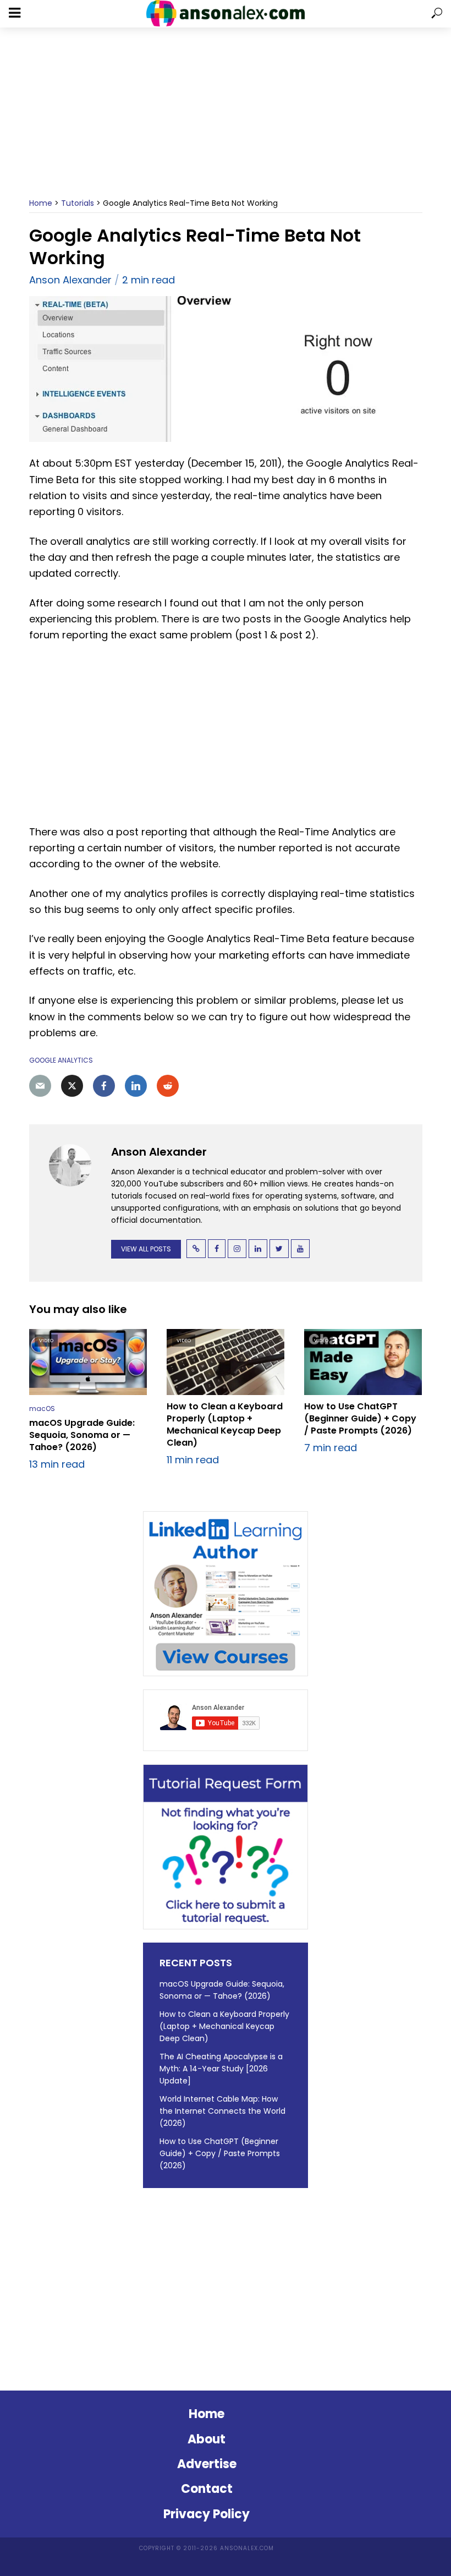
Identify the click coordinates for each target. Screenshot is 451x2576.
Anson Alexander (70, 280)
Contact (207, 2489)
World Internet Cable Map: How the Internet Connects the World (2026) (222, 2111)
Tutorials (78, 203)
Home (41, 203)
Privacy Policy (207, 2514)
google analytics (61, 1060)
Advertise (207, 2464)
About (207, 2439)
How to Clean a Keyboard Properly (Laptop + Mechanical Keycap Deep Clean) (225, 1425)
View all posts (146, 1249)
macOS (42, 1409)
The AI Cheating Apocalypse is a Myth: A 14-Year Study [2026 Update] (221, 2069)
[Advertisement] (226, 113)
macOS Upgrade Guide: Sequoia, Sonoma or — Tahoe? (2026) (82, 1435)
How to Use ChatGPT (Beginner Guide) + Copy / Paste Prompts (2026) (360, 1419)
